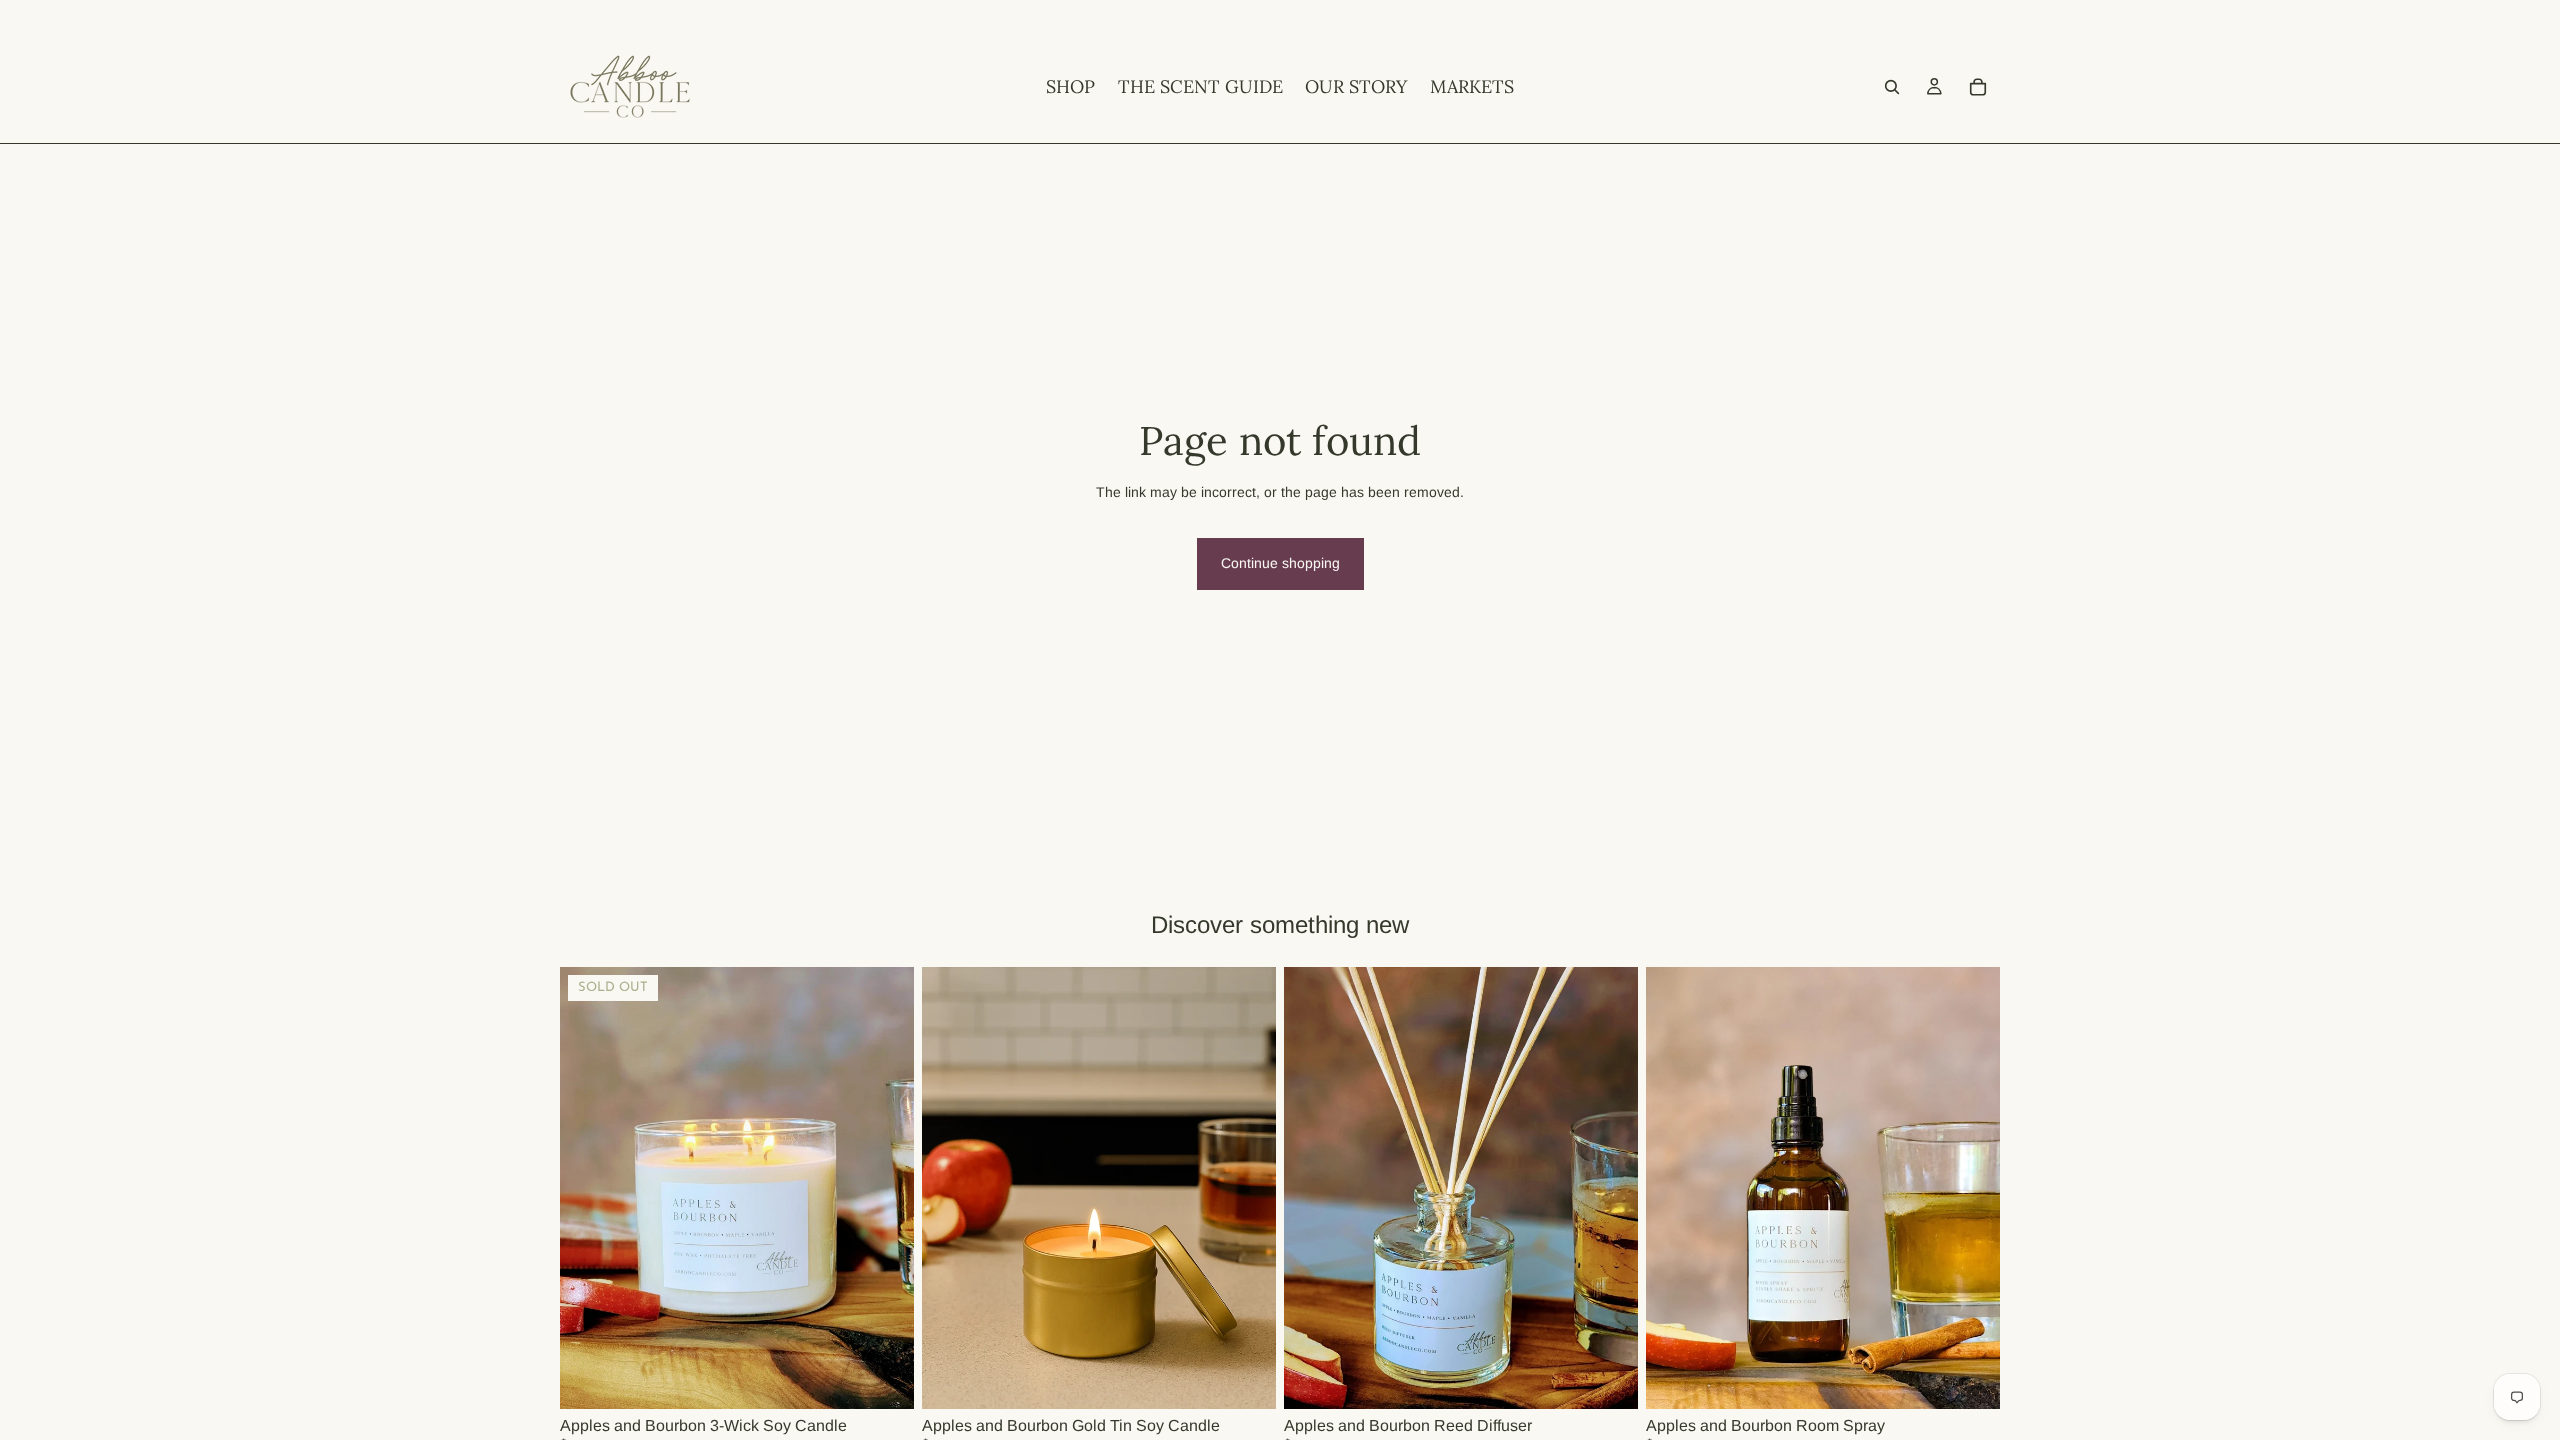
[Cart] (1978, 87)
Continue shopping (1280, 563)
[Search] (1892, 87)
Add (1262, 1378)
